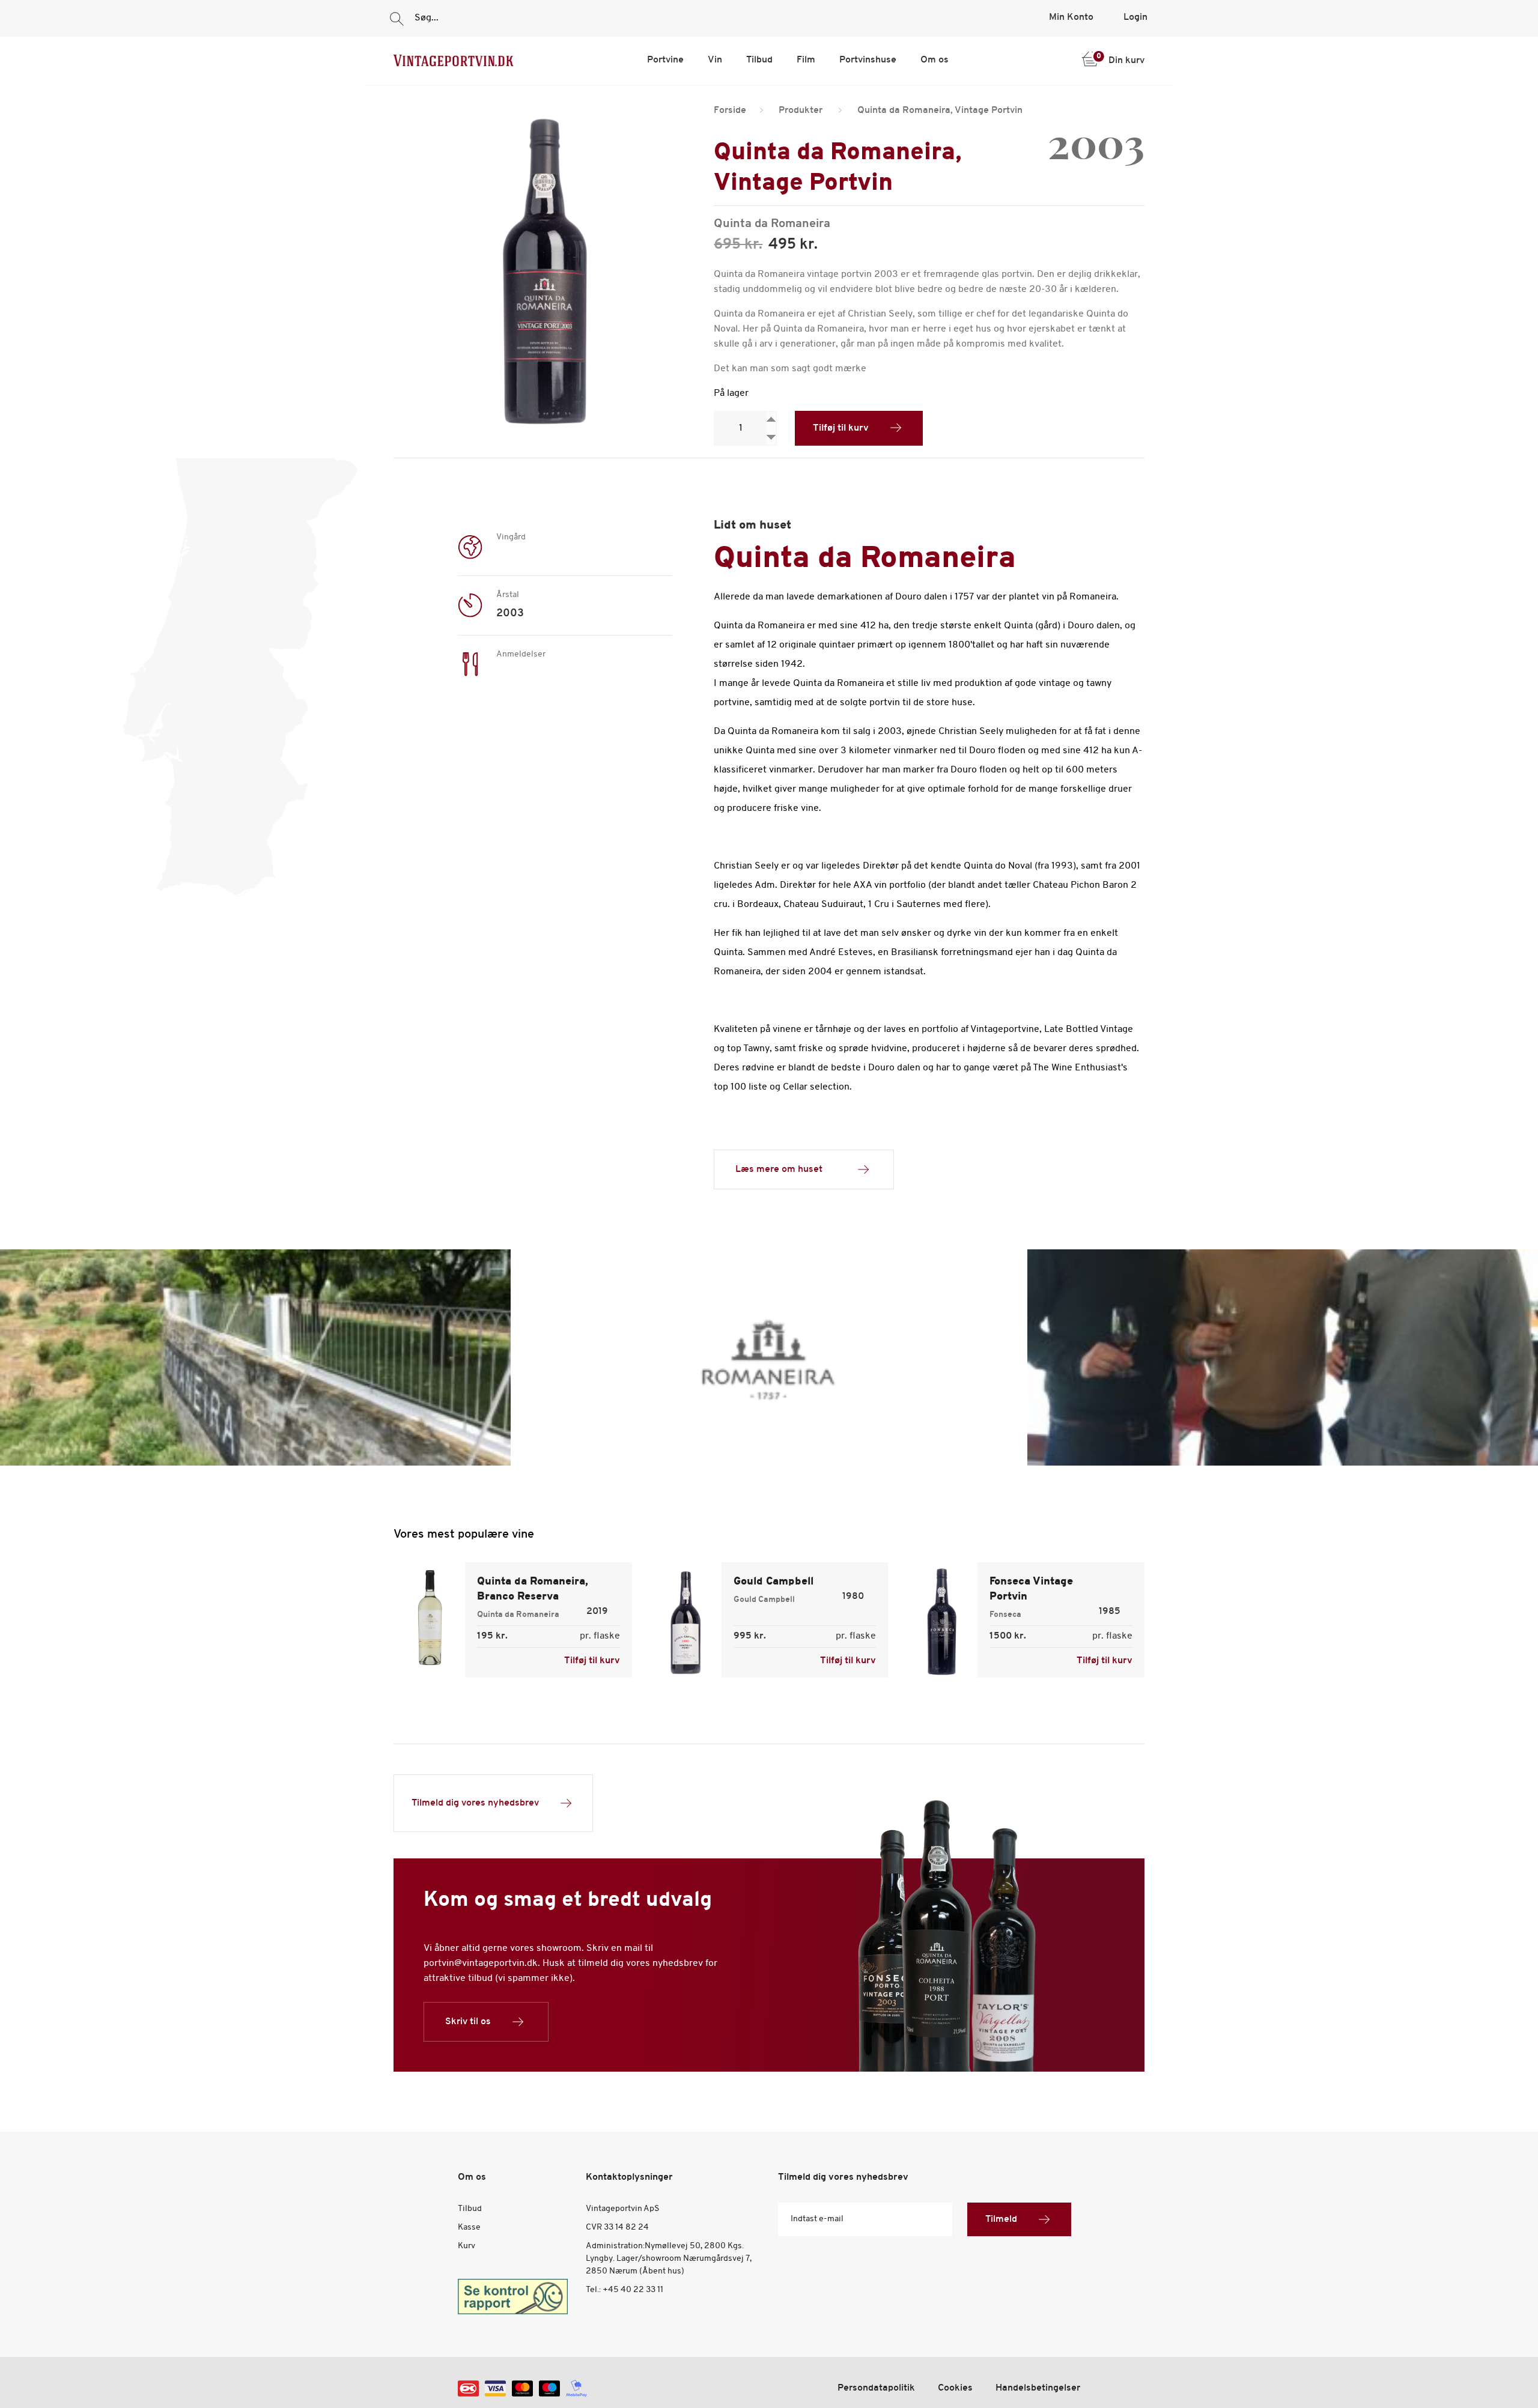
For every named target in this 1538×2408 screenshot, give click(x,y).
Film (806, 60)
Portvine (665, 60)
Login (1135, 17)
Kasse (469, 2228)
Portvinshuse (868, 60)
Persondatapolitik (876, 2388)
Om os (935, 60)
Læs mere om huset (779, 1169)
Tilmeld (1001, 2219)
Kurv (467, 2246)
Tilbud (759, 60)
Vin (715, 60)
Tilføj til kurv (841, 428)
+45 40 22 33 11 (633, 2290)
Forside (730, 111)
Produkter (801, 111)
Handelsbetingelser (1038, 2388)
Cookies (955, 2388)
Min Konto (1071, 17)
